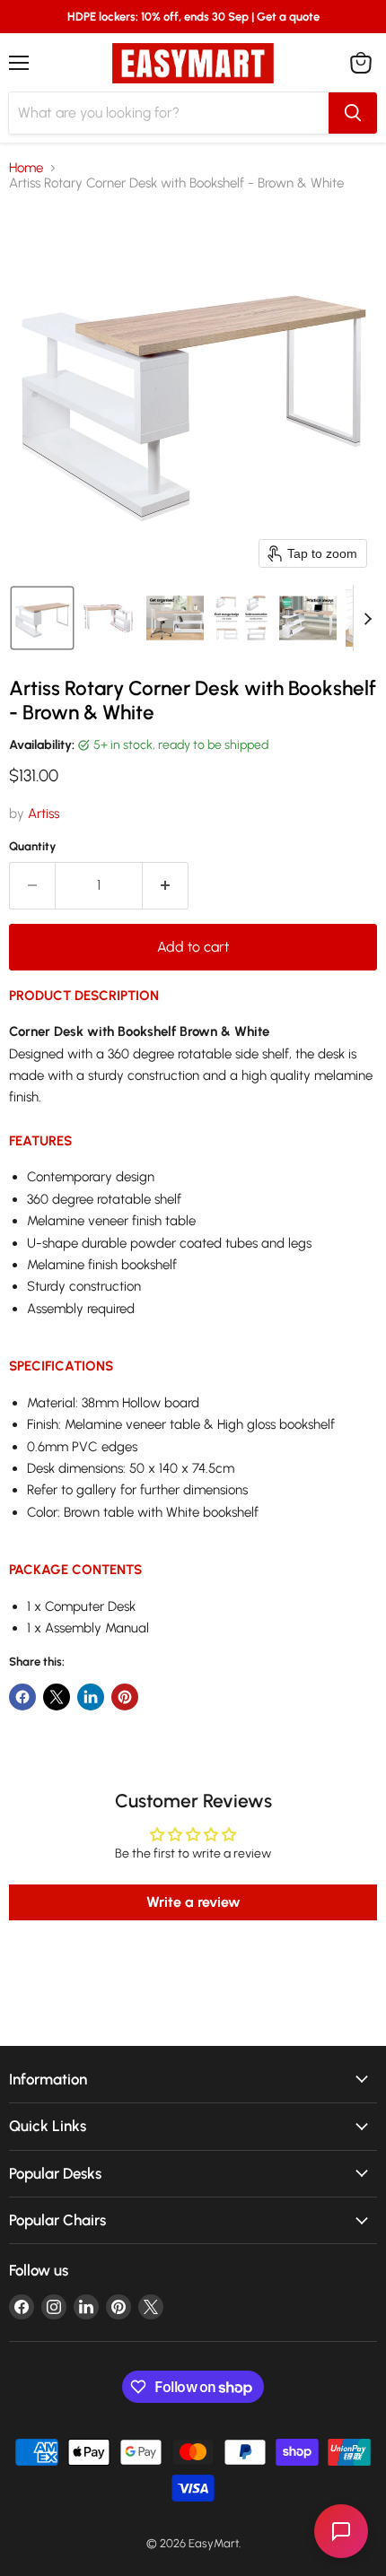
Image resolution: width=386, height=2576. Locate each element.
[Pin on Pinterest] (125, 1697)
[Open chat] (341, 2531)
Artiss (44, 814)
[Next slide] (367, 618)
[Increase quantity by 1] (166, 885)
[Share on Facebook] (22, 1697)
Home (26, 168)
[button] (42, 618)
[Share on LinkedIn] (91, 1697)
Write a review (193, 1902)
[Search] (353, 113)
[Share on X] (57, 1697)
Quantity (33, 846)
